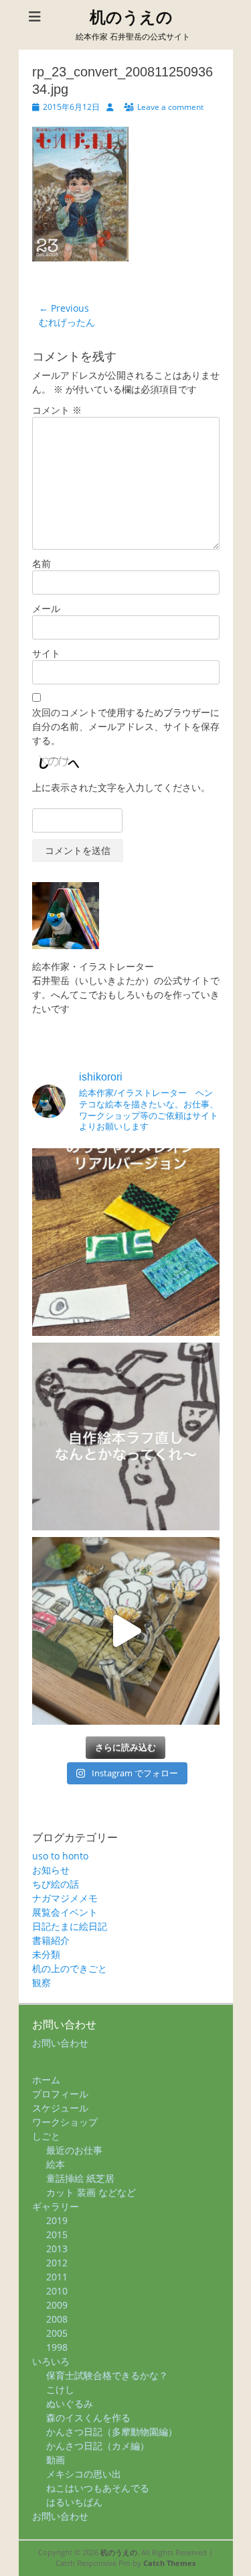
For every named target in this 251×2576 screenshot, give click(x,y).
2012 (57, 2263)
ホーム (46, 2080)
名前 (41, 563)
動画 (56, 2460)
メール (46, 608)
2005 (57, 2333)
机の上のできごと (70, 1968)
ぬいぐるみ (70, 2403)
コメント (57, 410)
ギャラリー (56, 2206)
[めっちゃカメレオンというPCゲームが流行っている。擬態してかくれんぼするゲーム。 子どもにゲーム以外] (126, 1242)
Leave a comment (170, 107)
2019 (57, 2220)
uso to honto (60, 1856)
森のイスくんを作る (88, 2417)
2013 (57, 2249)
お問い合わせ (60, 2043)
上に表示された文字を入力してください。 (121, 787)
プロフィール (60, 2094)
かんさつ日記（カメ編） (98, 2446)
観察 (41, 1982)
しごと (46, 2136)
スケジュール (60, 2108)
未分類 (46, 1954)
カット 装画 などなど (91, 2192)
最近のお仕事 (74, 2150)
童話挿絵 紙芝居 (80, 2178)
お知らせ (51, 1870)
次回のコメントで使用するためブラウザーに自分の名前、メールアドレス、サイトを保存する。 (126, 726)
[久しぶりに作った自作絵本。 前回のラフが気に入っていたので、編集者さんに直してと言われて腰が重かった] (126, 1436)
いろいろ (51, 2361)
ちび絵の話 (56, 1884)
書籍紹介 (51, 1940)
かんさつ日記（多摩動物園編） (112, 2432)
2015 (57, 2234)
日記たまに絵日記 (70, 1926)
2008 (57, 2319)
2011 (57, 2277)
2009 (57, 2305)
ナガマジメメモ (65, 1898)
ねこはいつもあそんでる (98, 2488)
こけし (60, 2389)
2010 (57, 2291)
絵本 (56, 2164)
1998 (57, 2347)
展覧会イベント (65, 1912)
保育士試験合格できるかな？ (107, 2375)
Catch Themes (169, 2563)
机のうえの (131, 17)
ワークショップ (65, 2122)
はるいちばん (74, 2502)
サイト (46, 653)
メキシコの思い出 (84, 2474)
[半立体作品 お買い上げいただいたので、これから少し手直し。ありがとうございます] (126, 1631)
